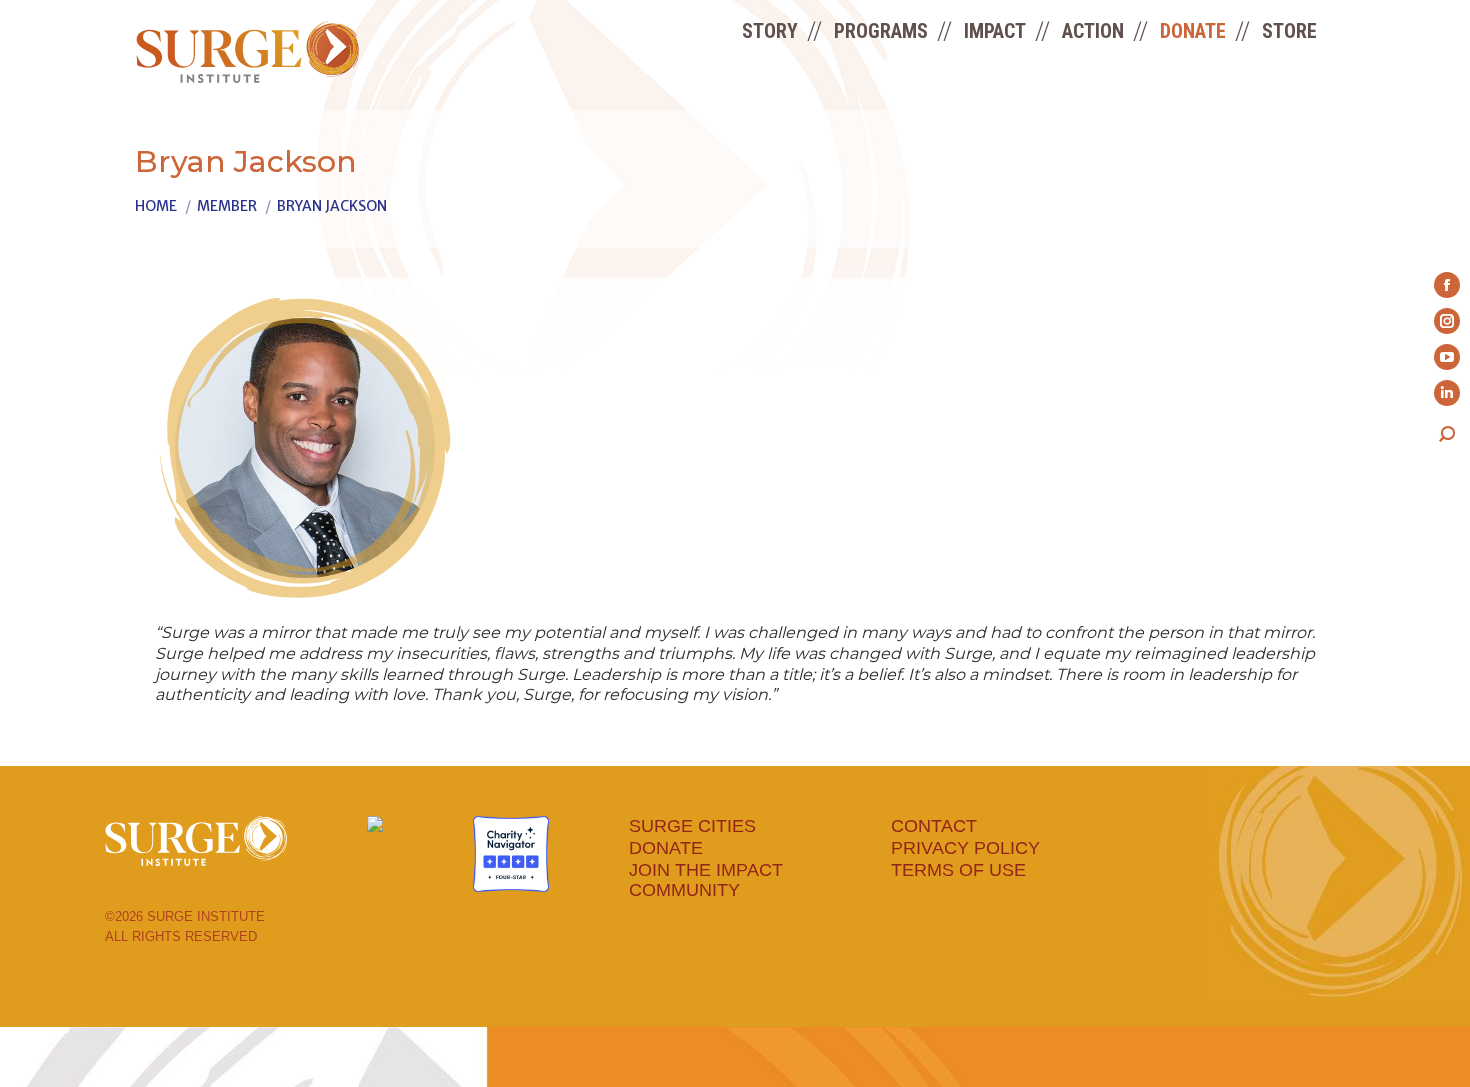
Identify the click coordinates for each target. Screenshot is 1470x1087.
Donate (666, 848)
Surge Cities (692, 826)
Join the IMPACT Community (706, 880)
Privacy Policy (965, 848)
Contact (934, 826)
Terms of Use (958, 870)
